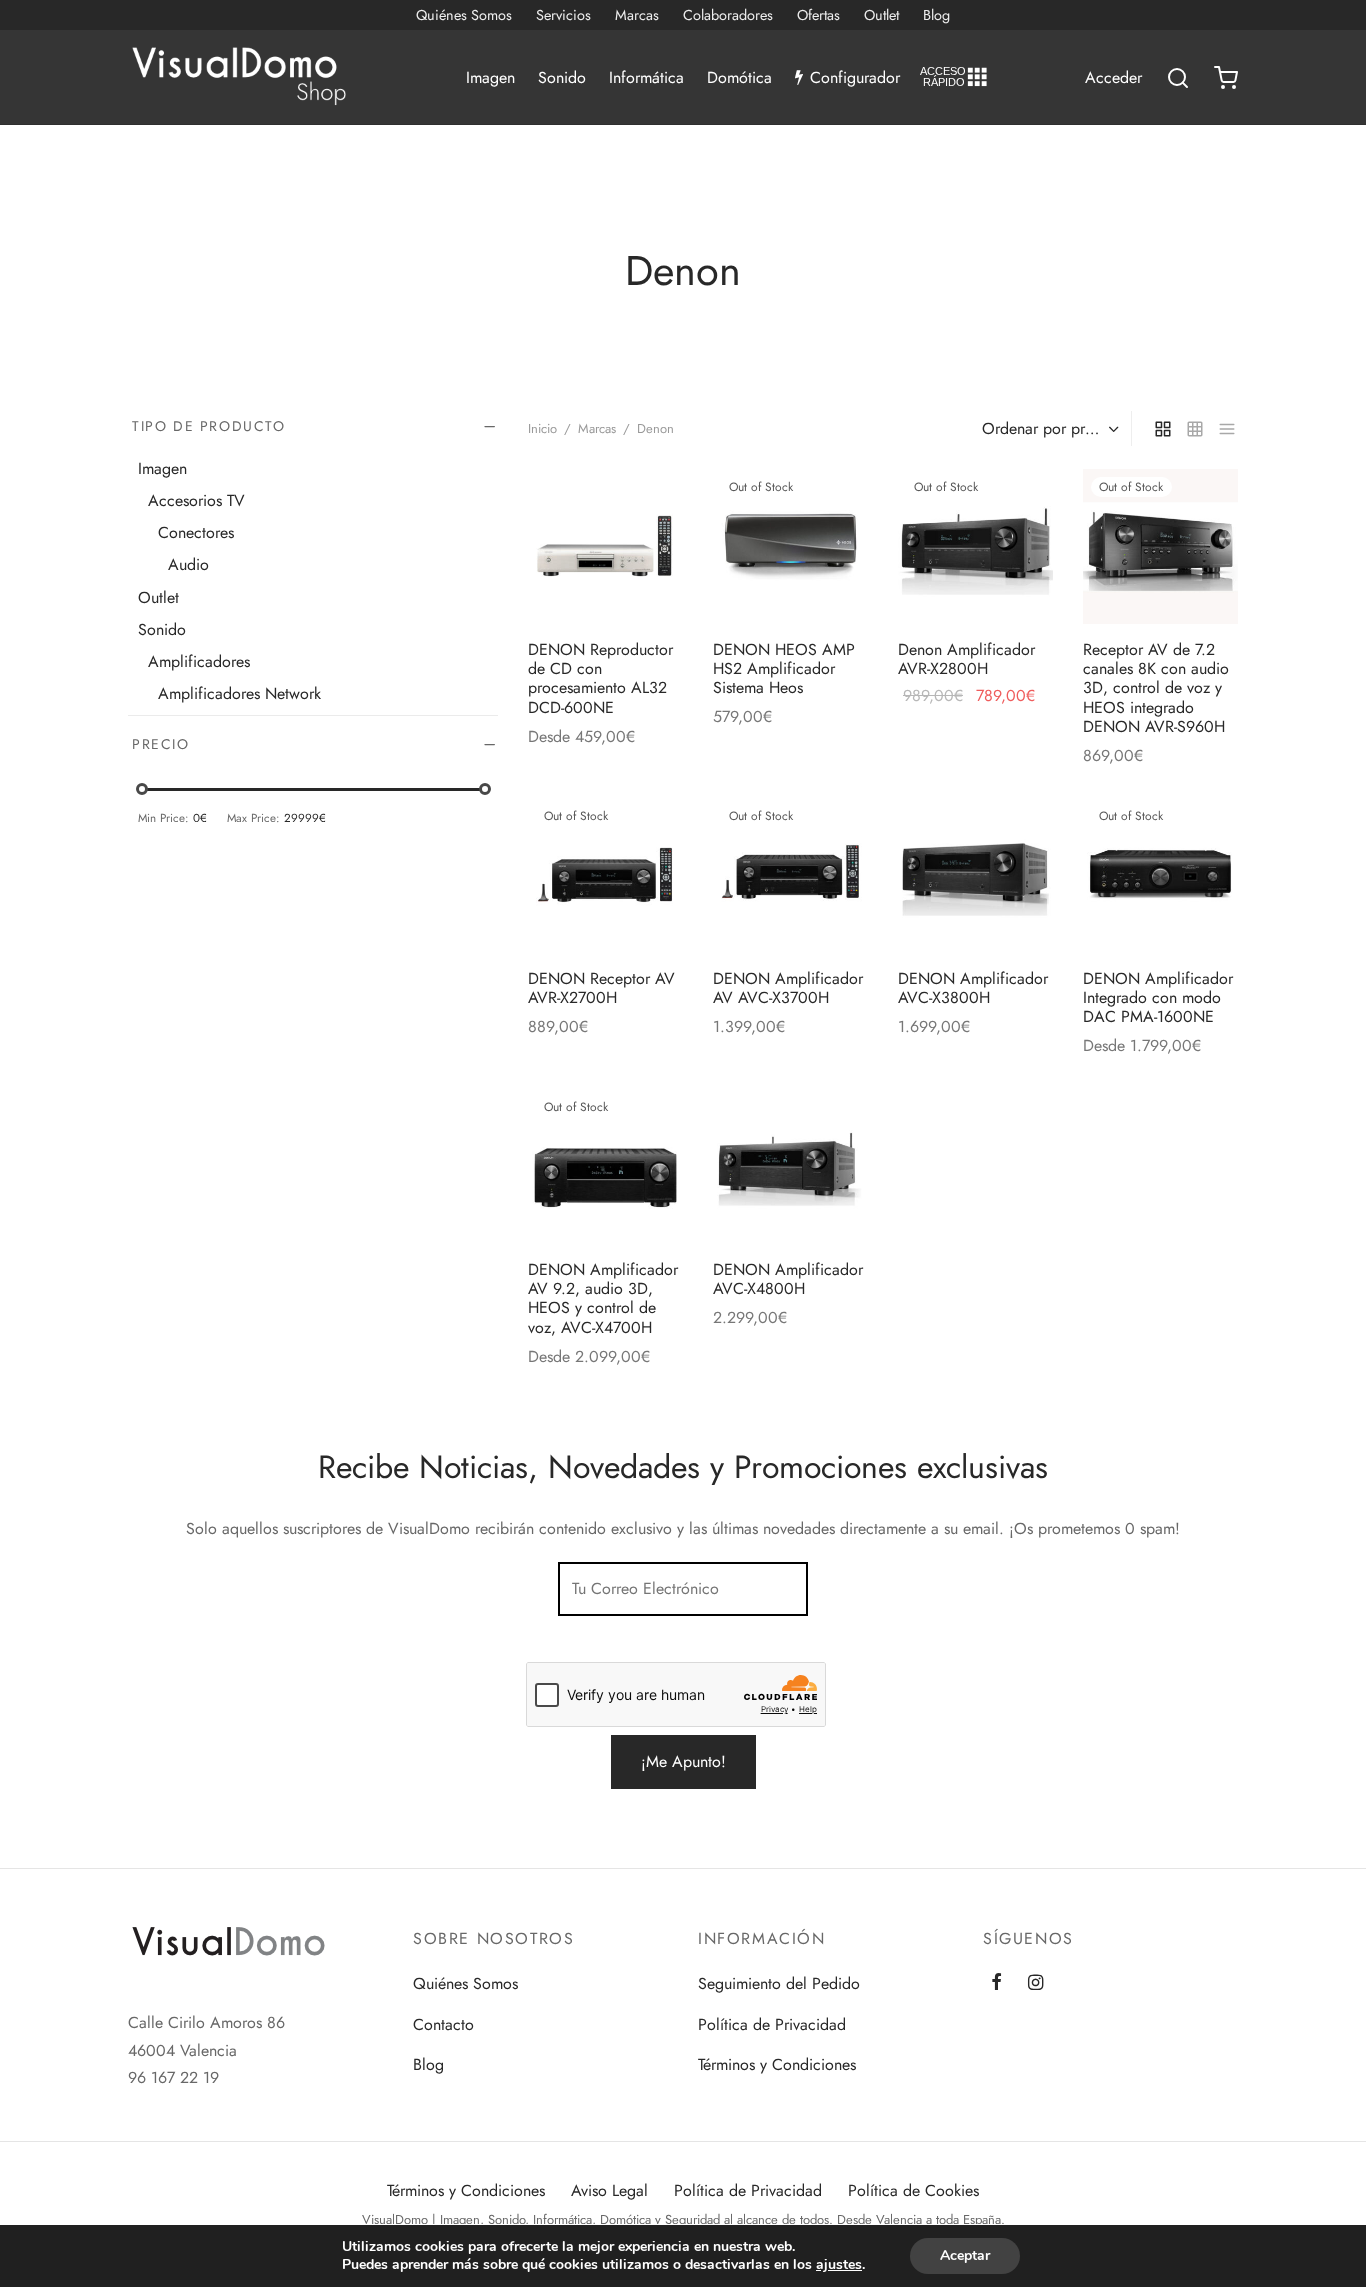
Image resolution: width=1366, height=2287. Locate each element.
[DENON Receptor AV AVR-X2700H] (605, 875)
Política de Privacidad (772, 2024)
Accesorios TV (196, 500)
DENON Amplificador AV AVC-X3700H (788, 988)
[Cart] (1226, 78)
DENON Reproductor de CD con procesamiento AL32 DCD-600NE (600, 678)
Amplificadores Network (239, 693)
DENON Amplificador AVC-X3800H (973, 988)
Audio (188, 564)
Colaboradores (728, 15)
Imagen (490, 77)
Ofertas (818, 15)
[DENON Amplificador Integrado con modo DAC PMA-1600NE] (1160, 875)
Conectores (196, 532)
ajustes (839, 2265)
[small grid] (1195, 428)
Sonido (562, 77)
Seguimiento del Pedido (779, 1983)
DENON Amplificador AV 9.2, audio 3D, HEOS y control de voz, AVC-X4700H (603, 1298)
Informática (646, 77)
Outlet (881, 15)
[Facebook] (996, 1984)
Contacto (443, 2024)
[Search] (1178, 78)
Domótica (739, 77)
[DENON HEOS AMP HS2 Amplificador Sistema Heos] (790, 546)
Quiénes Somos (464, 15)
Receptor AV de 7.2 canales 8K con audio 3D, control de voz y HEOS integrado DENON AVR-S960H (1156, 688)
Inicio (542, 428)
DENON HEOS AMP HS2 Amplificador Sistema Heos (784, 668)
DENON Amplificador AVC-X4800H (788, 1279)
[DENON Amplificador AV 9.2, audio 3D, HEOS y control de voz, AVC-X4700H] (605, 1166)
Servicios (563, 15)
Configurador (855, 77)
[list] (1227, 428)
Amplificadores (199, 661)
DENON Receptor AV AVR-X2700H (601, 988)
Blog (936, 15)
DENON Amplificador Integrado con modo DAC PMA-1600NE (1158, 997)
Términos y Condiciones (777, 2064)
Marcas (637, 15)
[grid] (1163, 428)
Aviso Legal (609, 2190)
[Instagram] (1035, 1984)
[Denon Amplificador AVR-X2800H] (975, 546)
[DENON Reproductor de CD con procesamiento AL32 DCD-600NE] (605, 546)
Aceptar (965, 2255)
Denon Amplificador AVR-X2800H (966, 659)
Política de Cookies (913, 2190)
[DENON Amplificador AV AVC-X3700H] (790, 875)
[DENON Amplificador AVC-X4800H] (790, 1166)
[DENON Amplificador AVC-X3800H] (975, 875)
